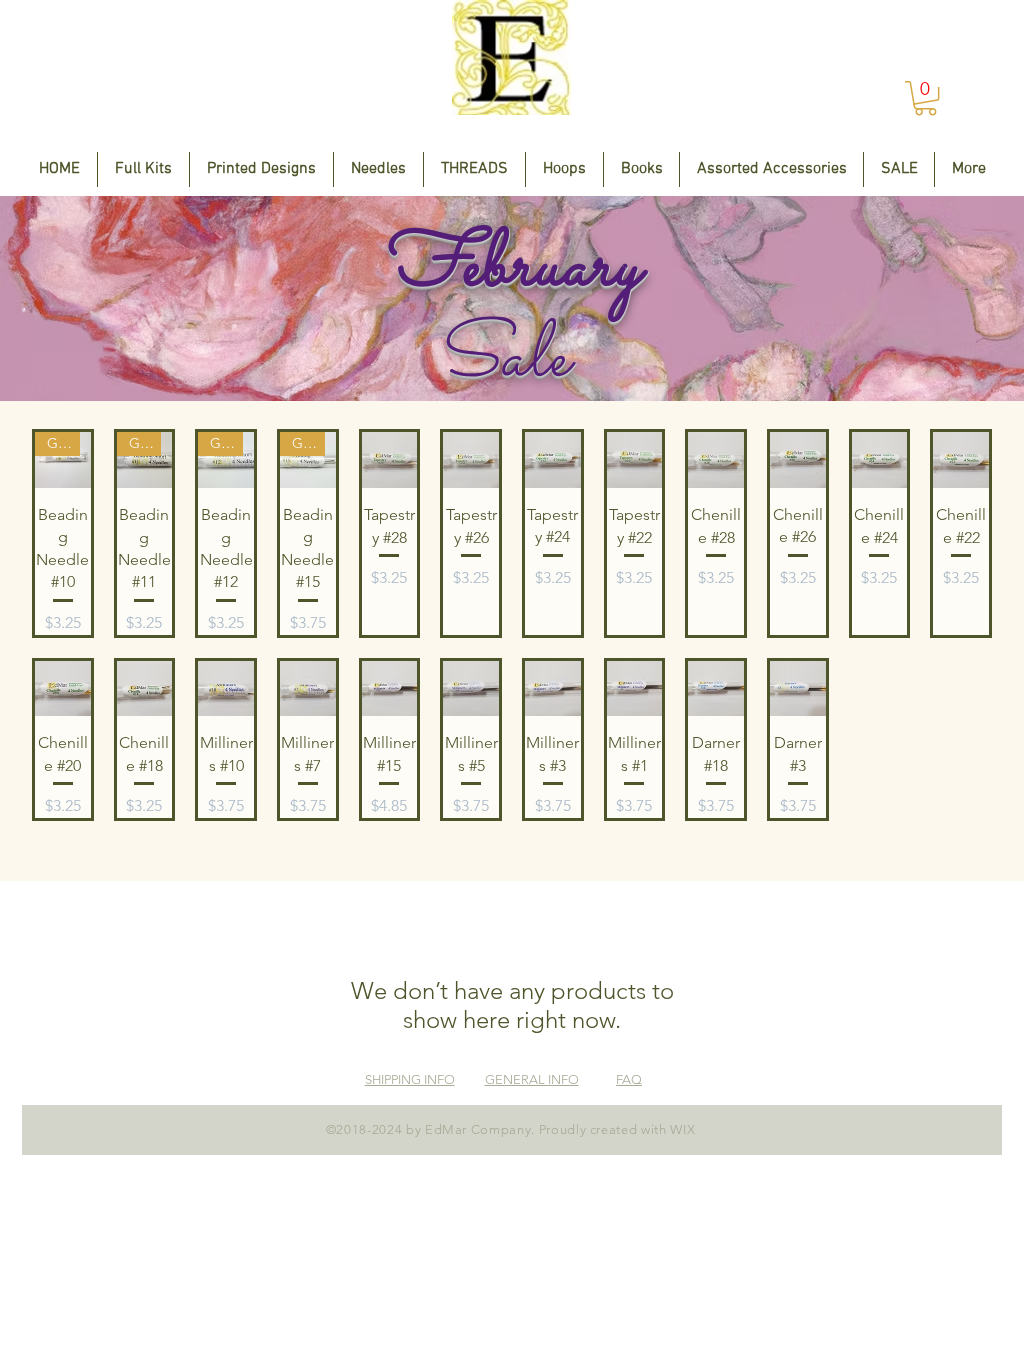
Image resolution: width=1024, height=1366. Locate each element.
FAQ (629, 1079)
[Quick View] (390, 460)
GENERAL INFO (532, 1079)
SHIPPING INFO (410, 1079)
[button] (925, 98)
